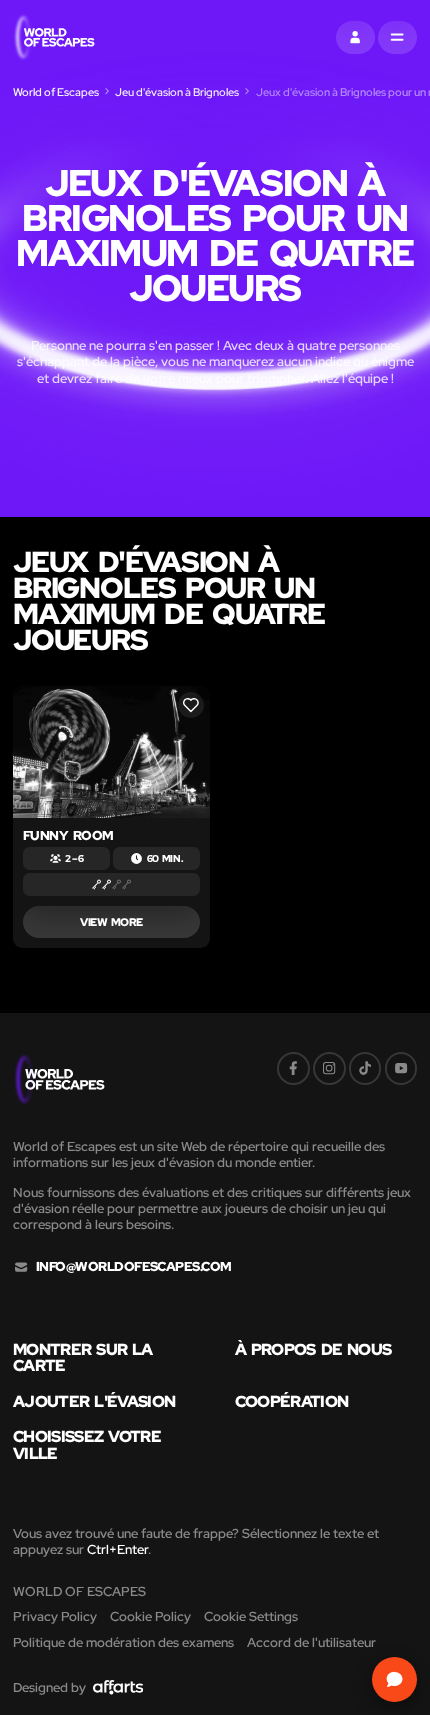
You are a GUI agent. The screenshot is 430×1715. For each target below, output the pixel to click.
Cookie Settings (251, 1616)
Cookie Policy (150, 1616)
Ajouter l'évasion (94, 1401)
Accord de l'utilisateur (311, 1642)
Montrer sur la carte (83, 1357)
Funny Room (68, 835)
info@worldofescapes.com (134, 1267)
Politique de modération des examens (123, 1642)
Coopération (292, 1401)
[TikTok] (365, 1068)
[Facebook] (293, 1068)
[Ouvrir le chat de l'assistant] (395, 1680)
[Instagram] (329, 1068)
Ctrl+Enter (117, 1549)
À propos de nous (313, 1349)
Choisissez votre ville (87, 1444)
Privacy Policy (55, 1616)
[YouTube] (401, 1068)
